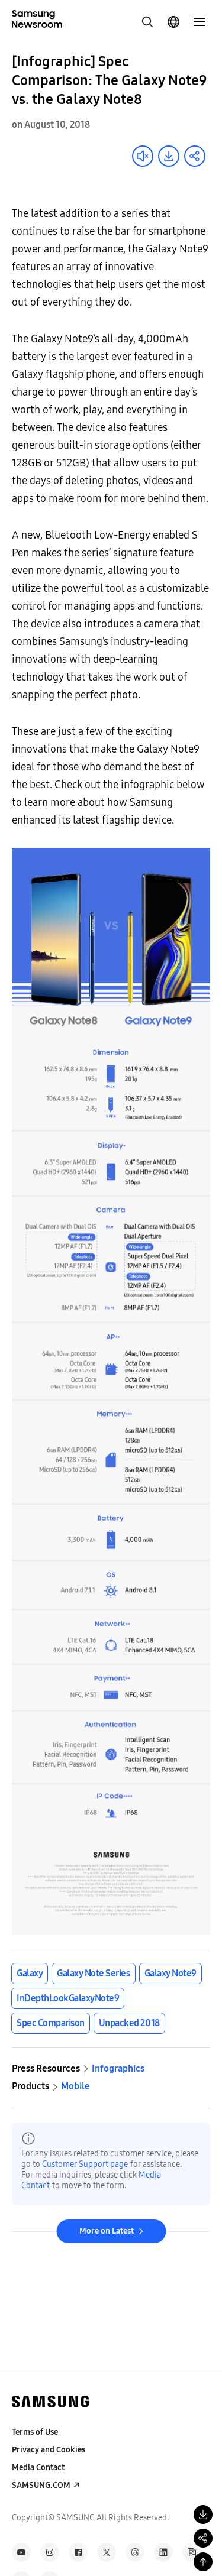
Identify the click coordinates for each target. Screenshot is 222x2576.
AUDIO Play (143, 156)
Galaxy (30, 1973)
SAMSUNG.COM (41, 2485)
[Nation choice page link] (173, 22)
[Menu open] (200, 22)
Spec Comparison (51, 2023)
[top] (203, 2562)
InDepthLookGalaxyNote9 (68, 1998)
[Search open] (147, 22)
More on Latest (107, 2231)
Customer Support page (85, 2164)
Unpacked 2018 (129, 2023)
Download (169, 156)
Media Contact (38, 2468)
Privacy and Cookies (49, 2450)
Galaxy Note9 (170, 1973)
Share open (195, 156)
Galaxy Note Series (93, 1973)
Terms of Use (35, 2432)
